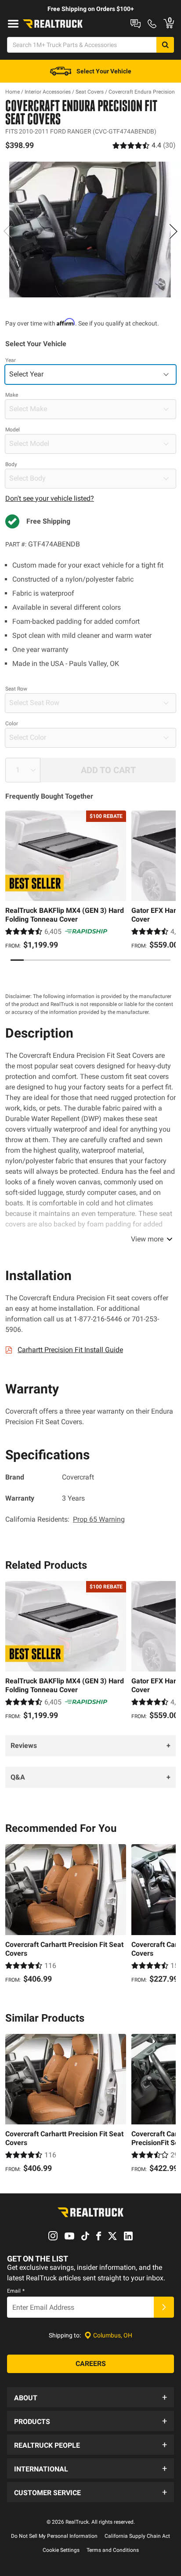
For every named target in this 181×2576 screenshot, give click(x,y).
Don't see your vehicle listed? (50, 498)
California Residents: (65, 1519)
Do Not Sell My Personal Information (54, 2536)
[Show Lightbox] (90, 230)
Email (16, 2291)
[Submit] (164, 2307)
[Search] (165, 45)
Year (11, 360)
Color (12, 724)
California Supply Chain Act (137, 2536)
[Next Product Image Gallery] (173, 231)
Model (13, 430)
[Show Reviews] (144, 145)
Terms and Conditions (113, 2550)
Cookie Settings (61, 2550)
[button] (90, 2397)
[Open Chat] (136, 24)
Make (12, 395)
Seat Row (16, 689)
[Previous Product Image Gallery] (8, 231)
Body (11, 464)
